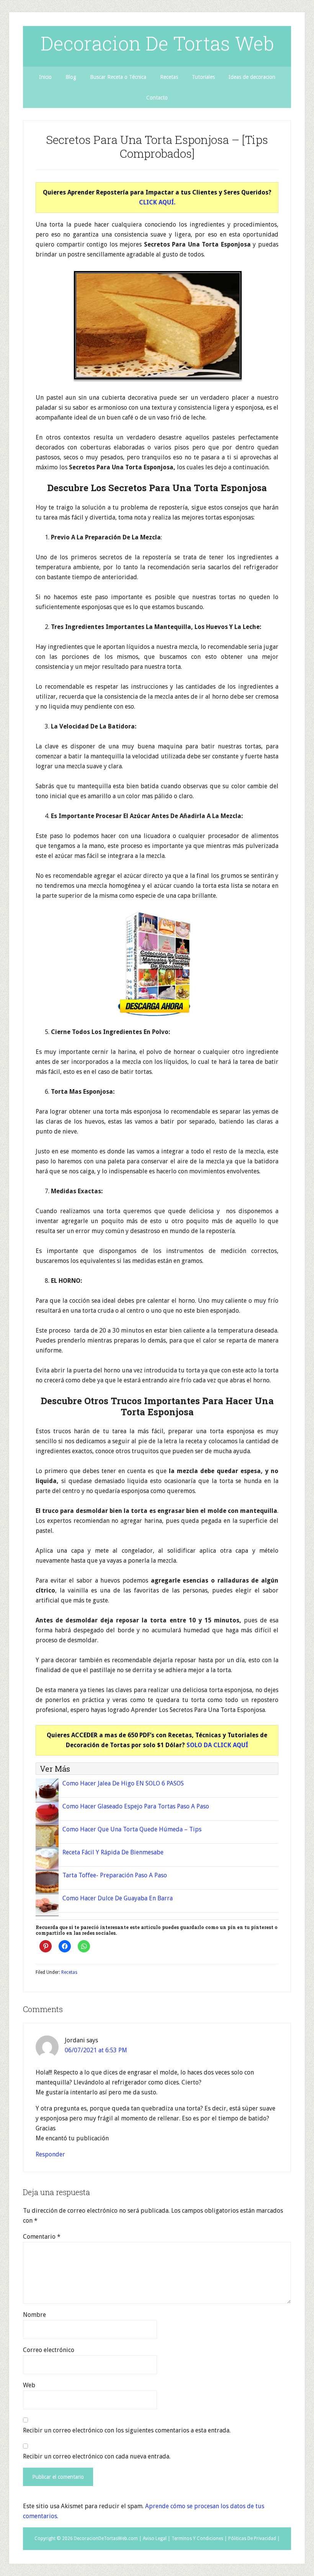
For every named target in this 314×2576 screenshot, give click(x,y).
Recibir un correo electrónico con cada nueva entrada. (97, 2456)
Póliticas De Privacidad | (254, 2538)
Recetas (69, 1972)
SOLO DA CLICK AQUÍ (217, 1745)
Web (29, 2385)
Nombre (34, 2315)
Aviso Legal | (157, 2538)
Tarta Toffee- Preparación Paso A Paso (115, 1875)
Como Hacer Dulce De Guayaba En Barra (118, 1898)
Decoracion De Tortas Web (157, 43)
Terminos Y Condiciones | (199, 2538)
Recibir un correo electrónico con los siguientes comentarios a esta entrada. (127, 2430)
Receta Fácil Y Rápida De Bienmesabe (113, 1852)
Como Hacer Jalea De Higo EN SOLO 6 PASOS (123, 1783)
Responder (50, 2154)
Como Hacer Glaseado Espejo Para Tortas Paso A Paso (136, 1806)
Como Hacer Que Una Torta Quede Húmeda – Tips (132, 1829)
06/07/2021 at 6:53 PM (96, 2050)
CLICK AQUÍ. (157, 202)
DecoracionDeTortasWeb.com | (108, 2538)
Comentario (42, 2237)
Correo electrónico (49, 2350)
